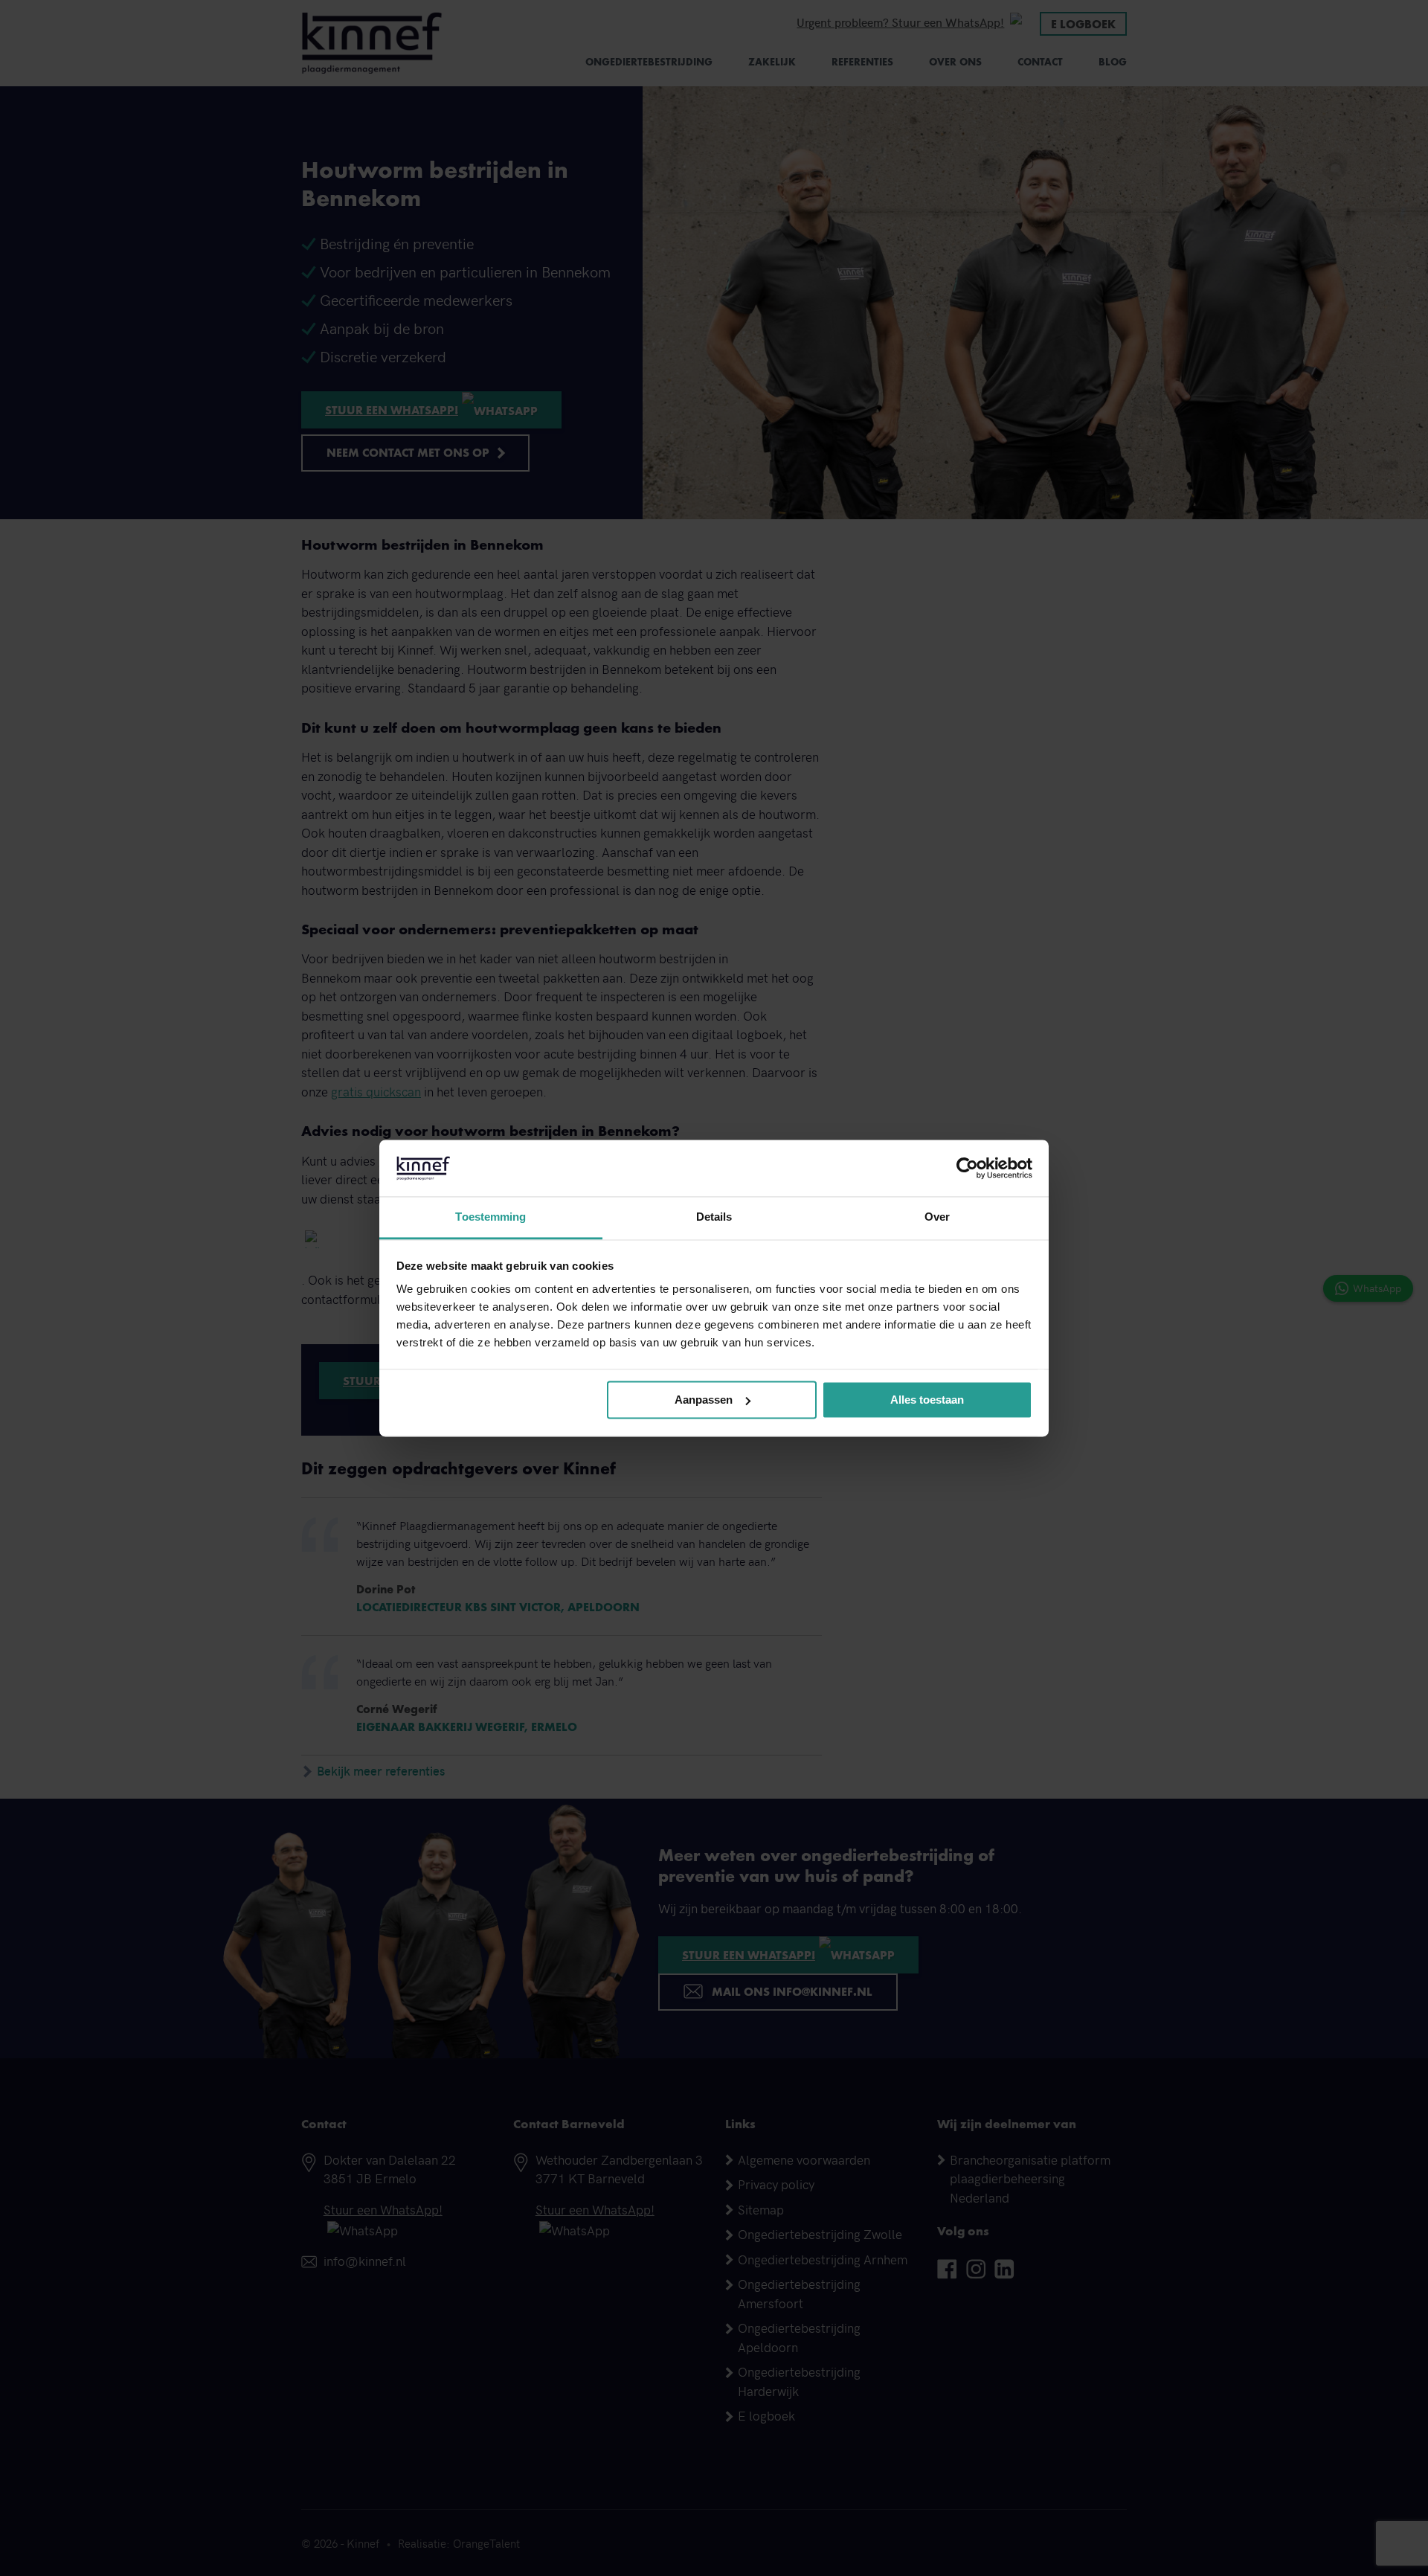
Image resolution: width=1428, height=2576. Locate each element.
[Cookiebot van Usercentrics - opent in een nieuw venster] (967, 1168)
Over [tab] (937, 1217)
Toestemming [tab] (491, 1217)
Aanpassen (704, 1400)
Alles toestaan (927, 1400)
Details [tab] (714, 1217)
